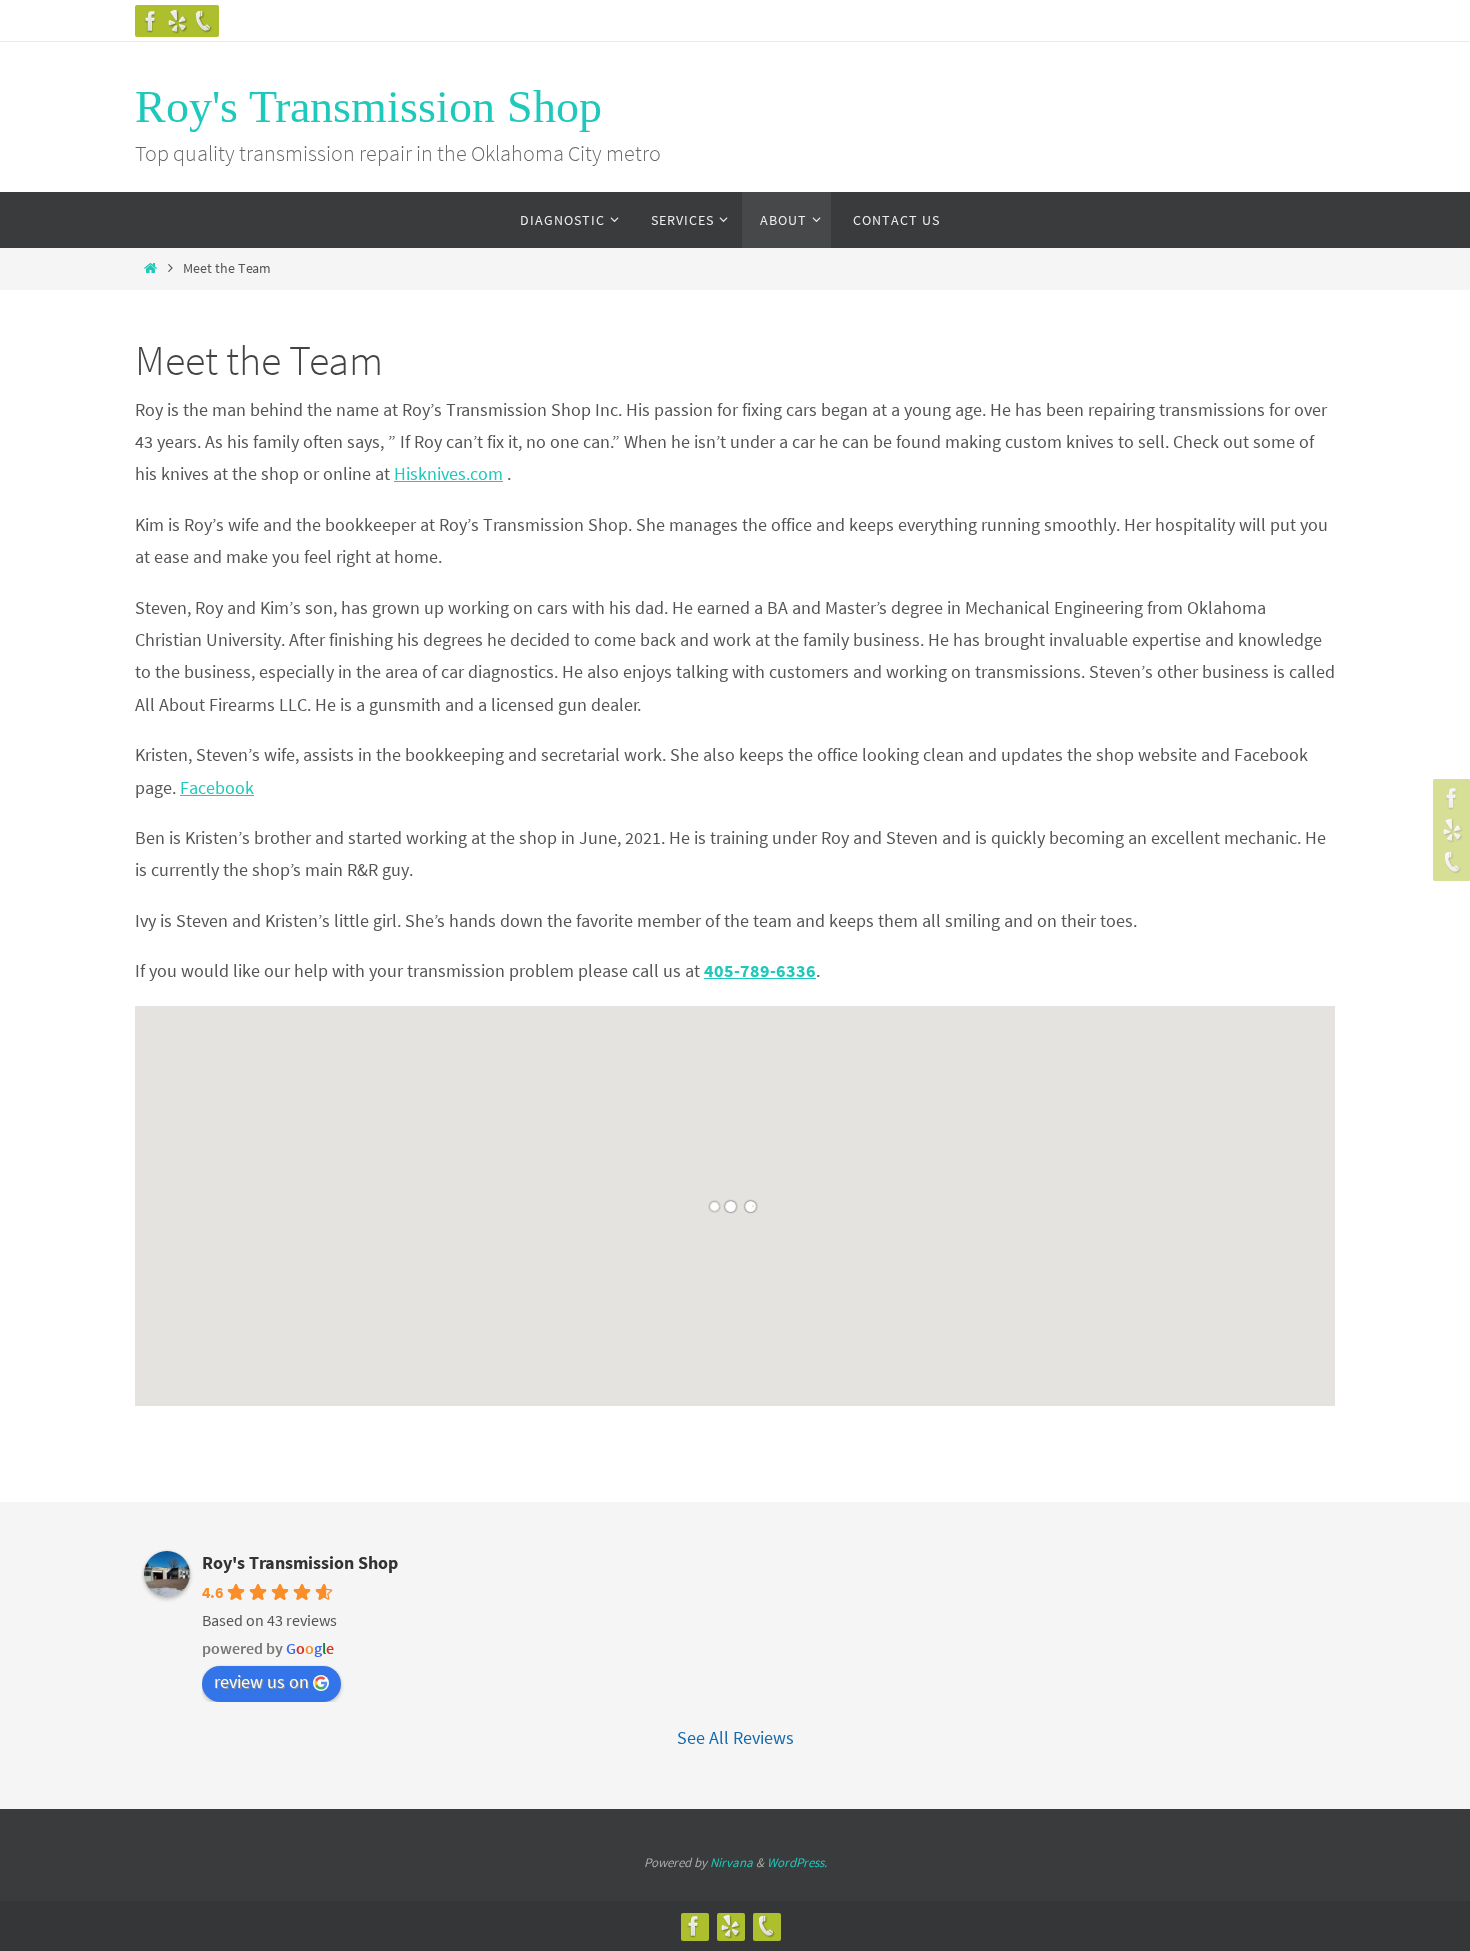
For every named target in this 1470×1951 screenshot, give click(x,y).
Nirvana (731, 1862)
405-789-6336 (760, 970)
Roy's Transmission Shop (368, 106)
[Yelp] (177, 21)
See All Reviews (735, 1737)
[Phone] (203, 21)
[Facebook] (151, 21)
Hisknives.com (448, 473)
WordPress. (797, 1862)
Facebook (217, 787)
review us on (261, 1681)
